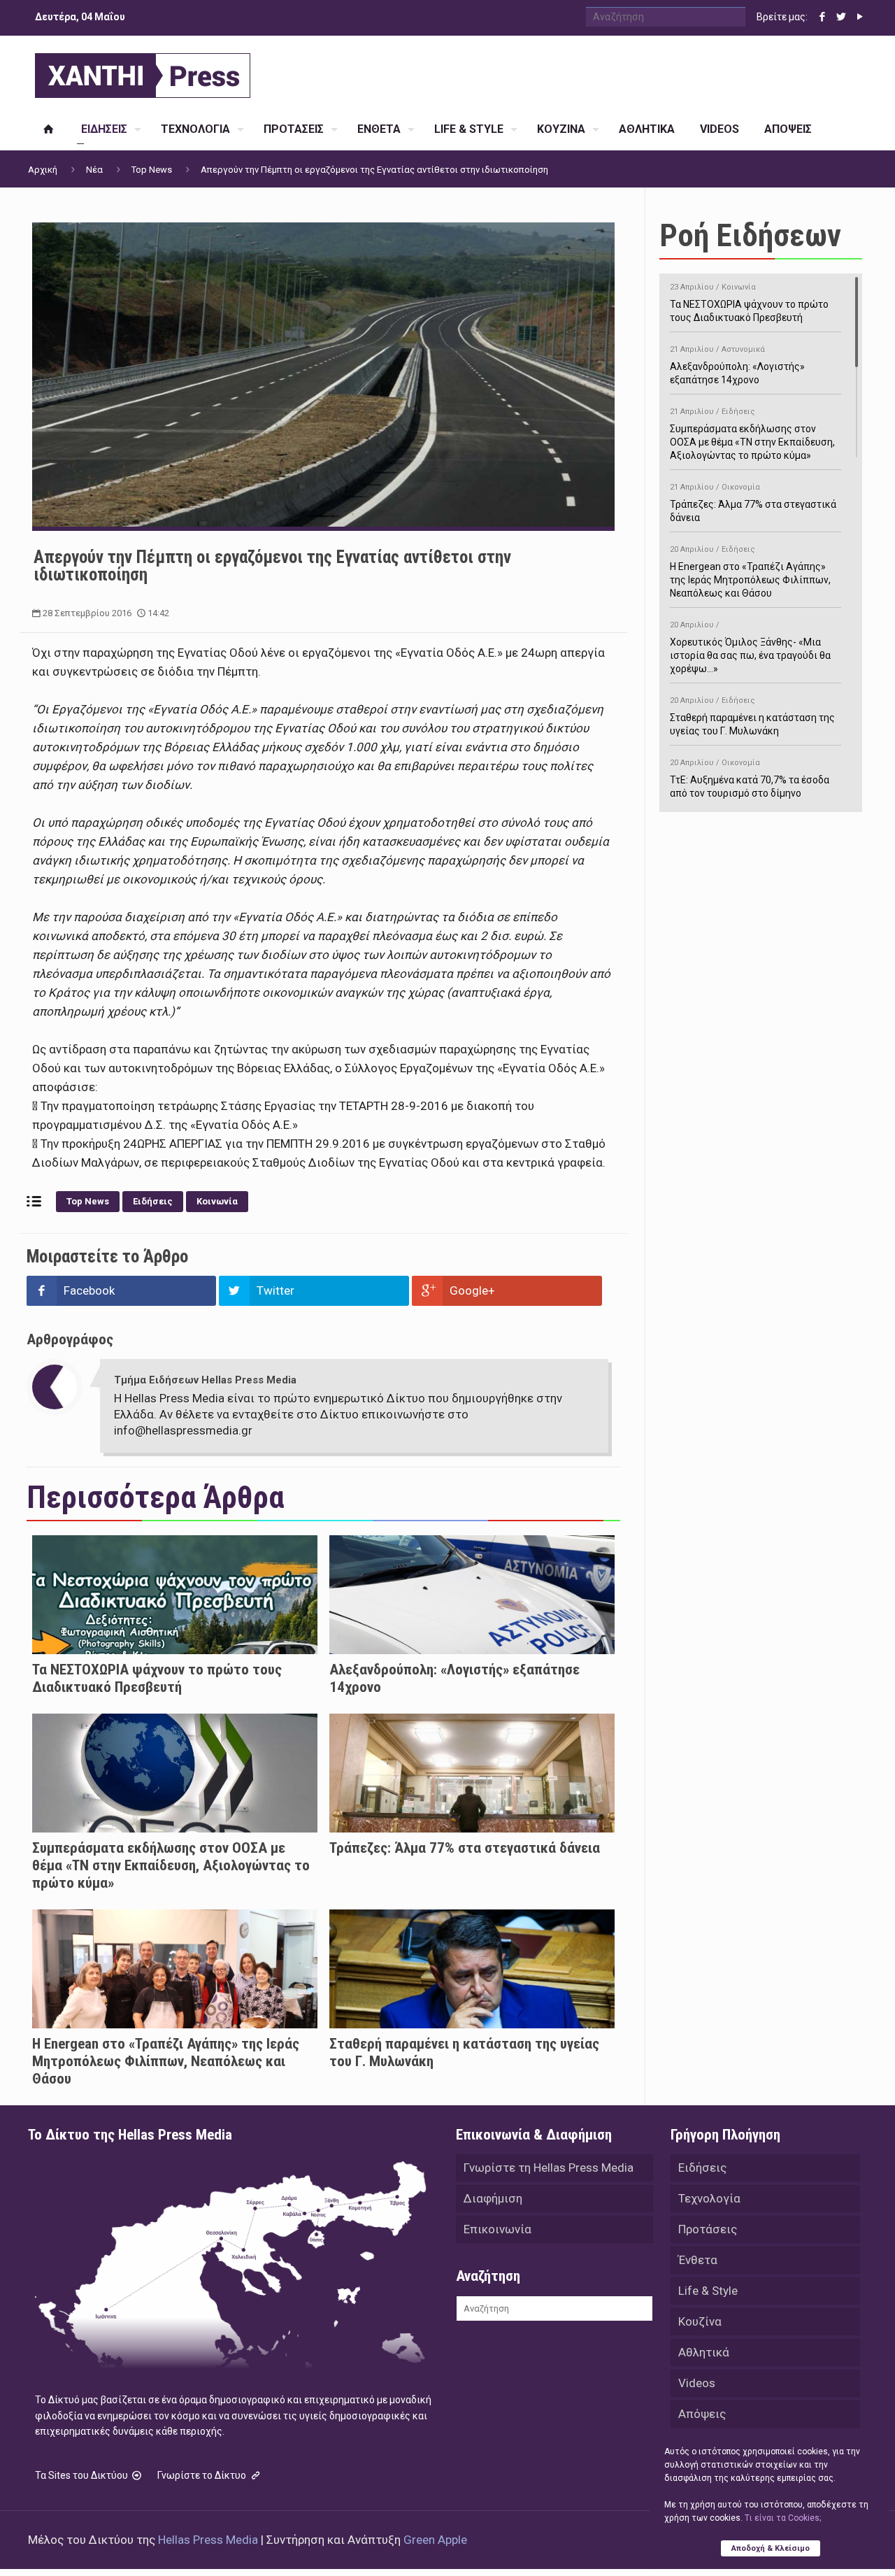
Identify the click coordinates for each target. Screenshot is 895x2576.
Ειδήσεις (153, 1201)
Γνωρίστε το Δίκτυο (203, 2475)
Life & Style (708, 2291)
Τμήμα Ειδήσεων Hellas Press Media (205, 1380)
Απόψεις (702, 2414)
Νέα (94, 170)
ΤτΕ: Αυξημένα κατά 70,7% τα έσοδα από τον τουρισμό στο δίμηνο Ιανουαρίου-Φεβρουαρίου (750, 785)
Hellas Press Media (208, 2540)
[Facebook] (822, 17)
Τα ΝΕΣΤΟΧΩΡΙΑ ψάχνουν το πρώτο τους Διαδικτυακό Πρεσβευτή (157, 1678)
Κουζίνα (700, 2321)
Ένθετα (698, 2260)
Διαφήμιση (493, 2198)
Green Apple (435, 2540)
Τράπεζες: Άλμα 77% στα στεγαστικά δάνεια (465, 1848)
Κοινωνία (217, 1201)
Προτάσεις (708, 2229)
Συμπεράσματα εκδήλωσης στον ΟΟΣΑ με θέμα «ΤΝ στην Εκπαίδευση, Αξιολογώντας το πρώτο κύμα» (171, 1865)
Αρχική (43, 170)
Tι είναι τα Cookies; (783, 2518)
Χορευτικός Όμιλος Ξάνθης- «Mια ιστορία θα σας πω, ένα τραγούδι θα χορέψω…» (750, 647)
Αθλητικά (704, 2352)
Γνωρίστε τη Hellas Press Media (549, 2168)
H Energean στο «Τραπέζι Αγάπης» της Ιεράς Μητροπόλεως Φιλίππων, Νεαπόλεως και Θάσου (166, 2061)
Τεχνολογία (709, 2198)
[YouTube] (860, 17)
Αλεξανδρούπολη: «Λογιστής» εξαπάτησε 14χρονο (737, 365)
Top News (152, 170)
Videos (697, 2383)
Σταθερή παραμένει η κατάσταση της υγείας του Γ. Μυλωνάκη (752, 716)
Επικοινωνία (497, 2229)
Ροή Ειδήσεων (750, 235)
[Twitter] (841, 17)
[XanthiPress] (143, 72)
